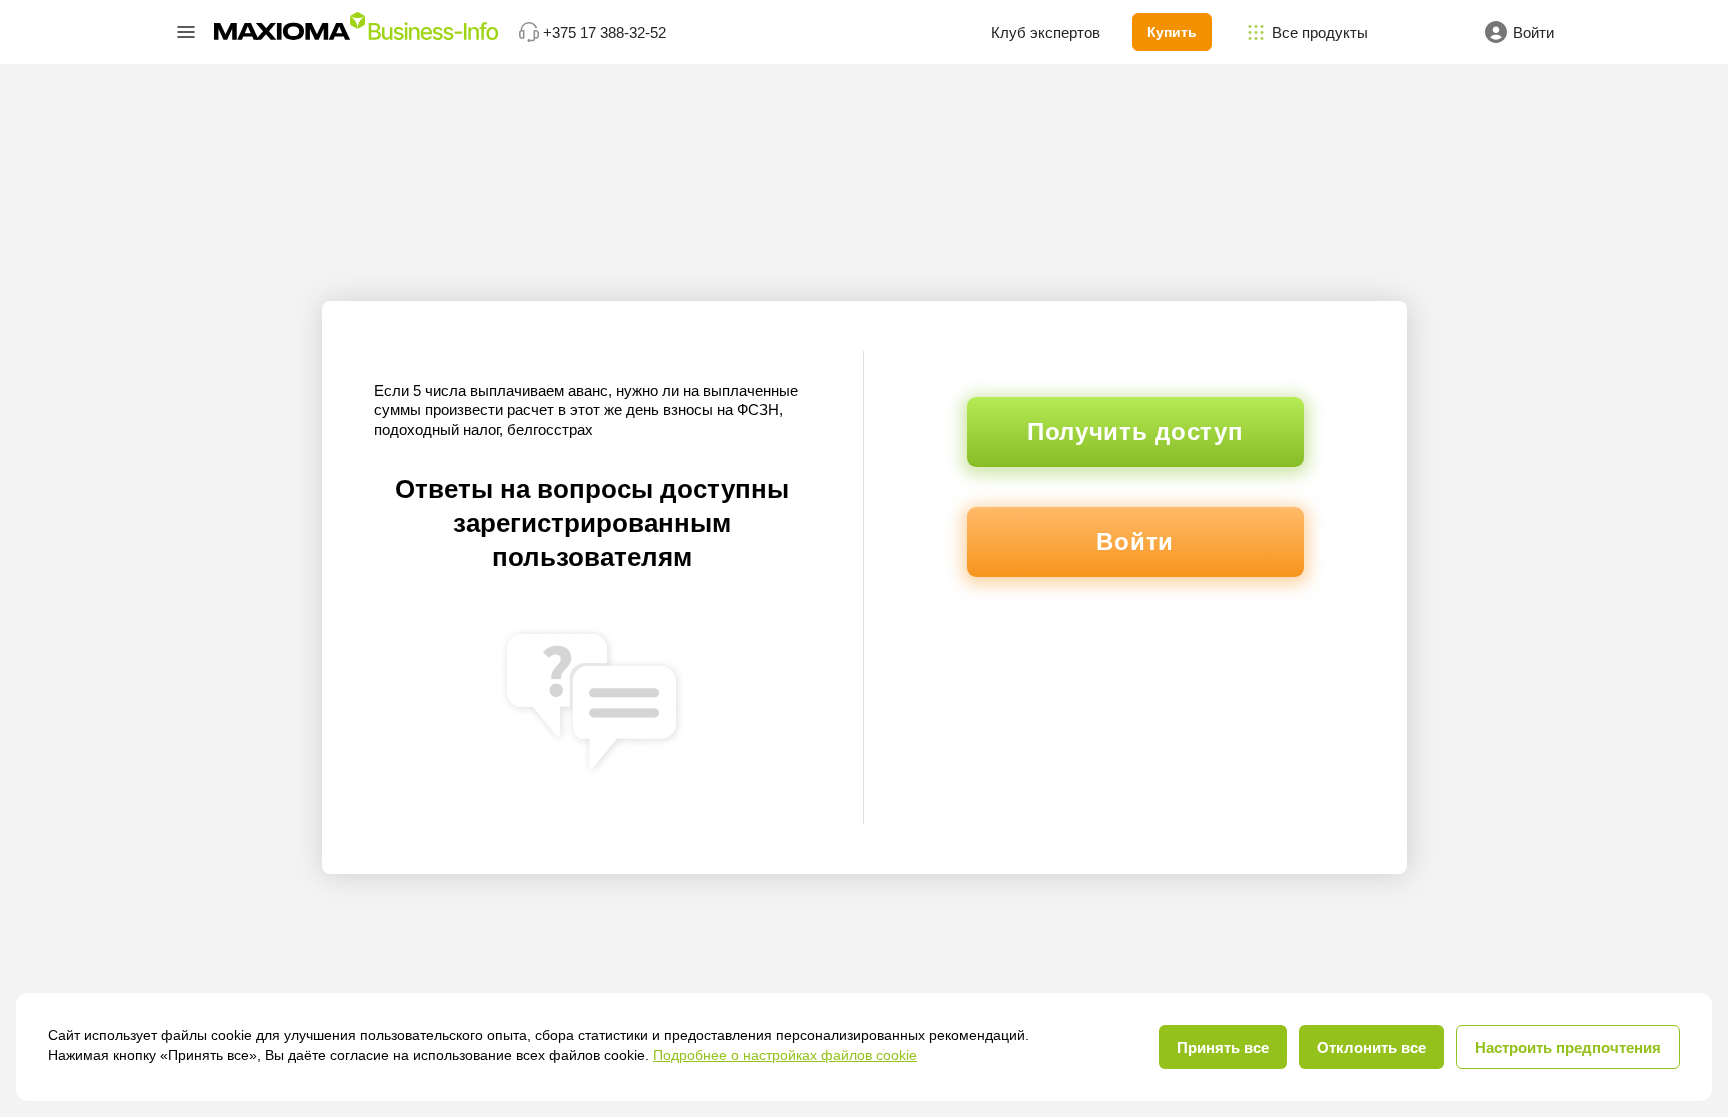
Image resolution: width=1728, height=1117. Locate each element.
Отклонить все (1371, 1047)
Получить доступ (1135, 431)
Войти (1135, 541)
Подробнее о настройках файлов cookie (785, 1055)
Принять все (1223, 1047)
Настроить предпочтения (1568, 1047)
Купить (1172, 32)
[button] (186, 32)
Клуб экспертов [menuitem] (1045, 32)
